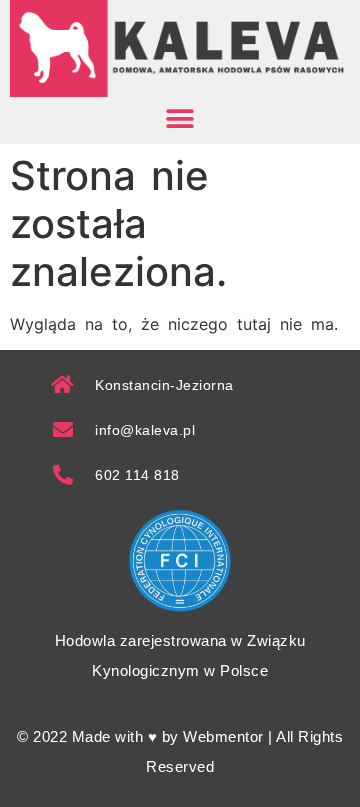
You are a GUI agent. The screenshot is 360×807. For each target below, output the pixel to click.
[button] (180, 119)
